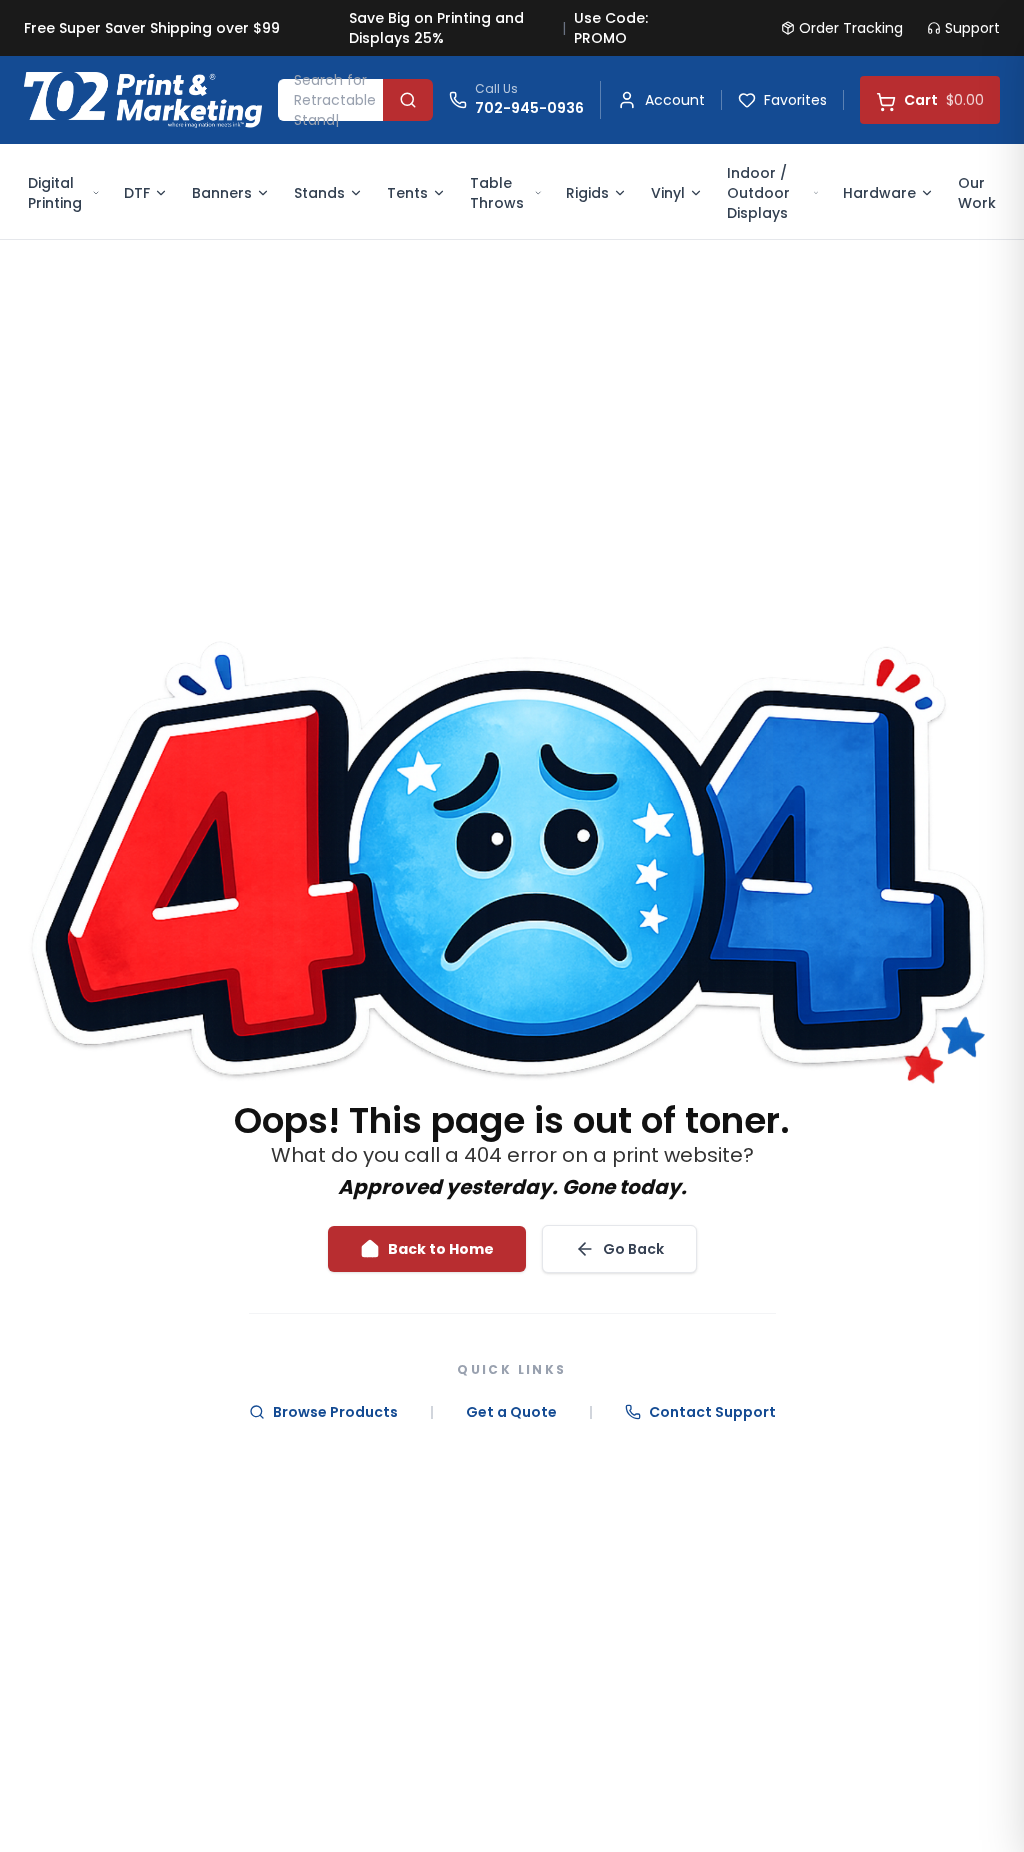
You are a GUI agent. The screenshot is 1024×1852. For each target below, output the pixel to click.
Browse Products (335, 1412)
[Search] (408, 100)
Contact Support (712, 1412)
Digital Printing (55, 193)
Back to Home (441, 1249)
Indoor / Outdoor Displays (758, 193)
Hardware (879, 193)
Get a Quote (511, 1412)
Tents (407, 193)
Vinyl (668, 193)
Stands (319, 193)
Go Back (633, 1249)
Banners (222, 193)
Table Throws (497, 193)
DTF (137, 193)
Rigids (587, 193)
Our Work (977, 193)
